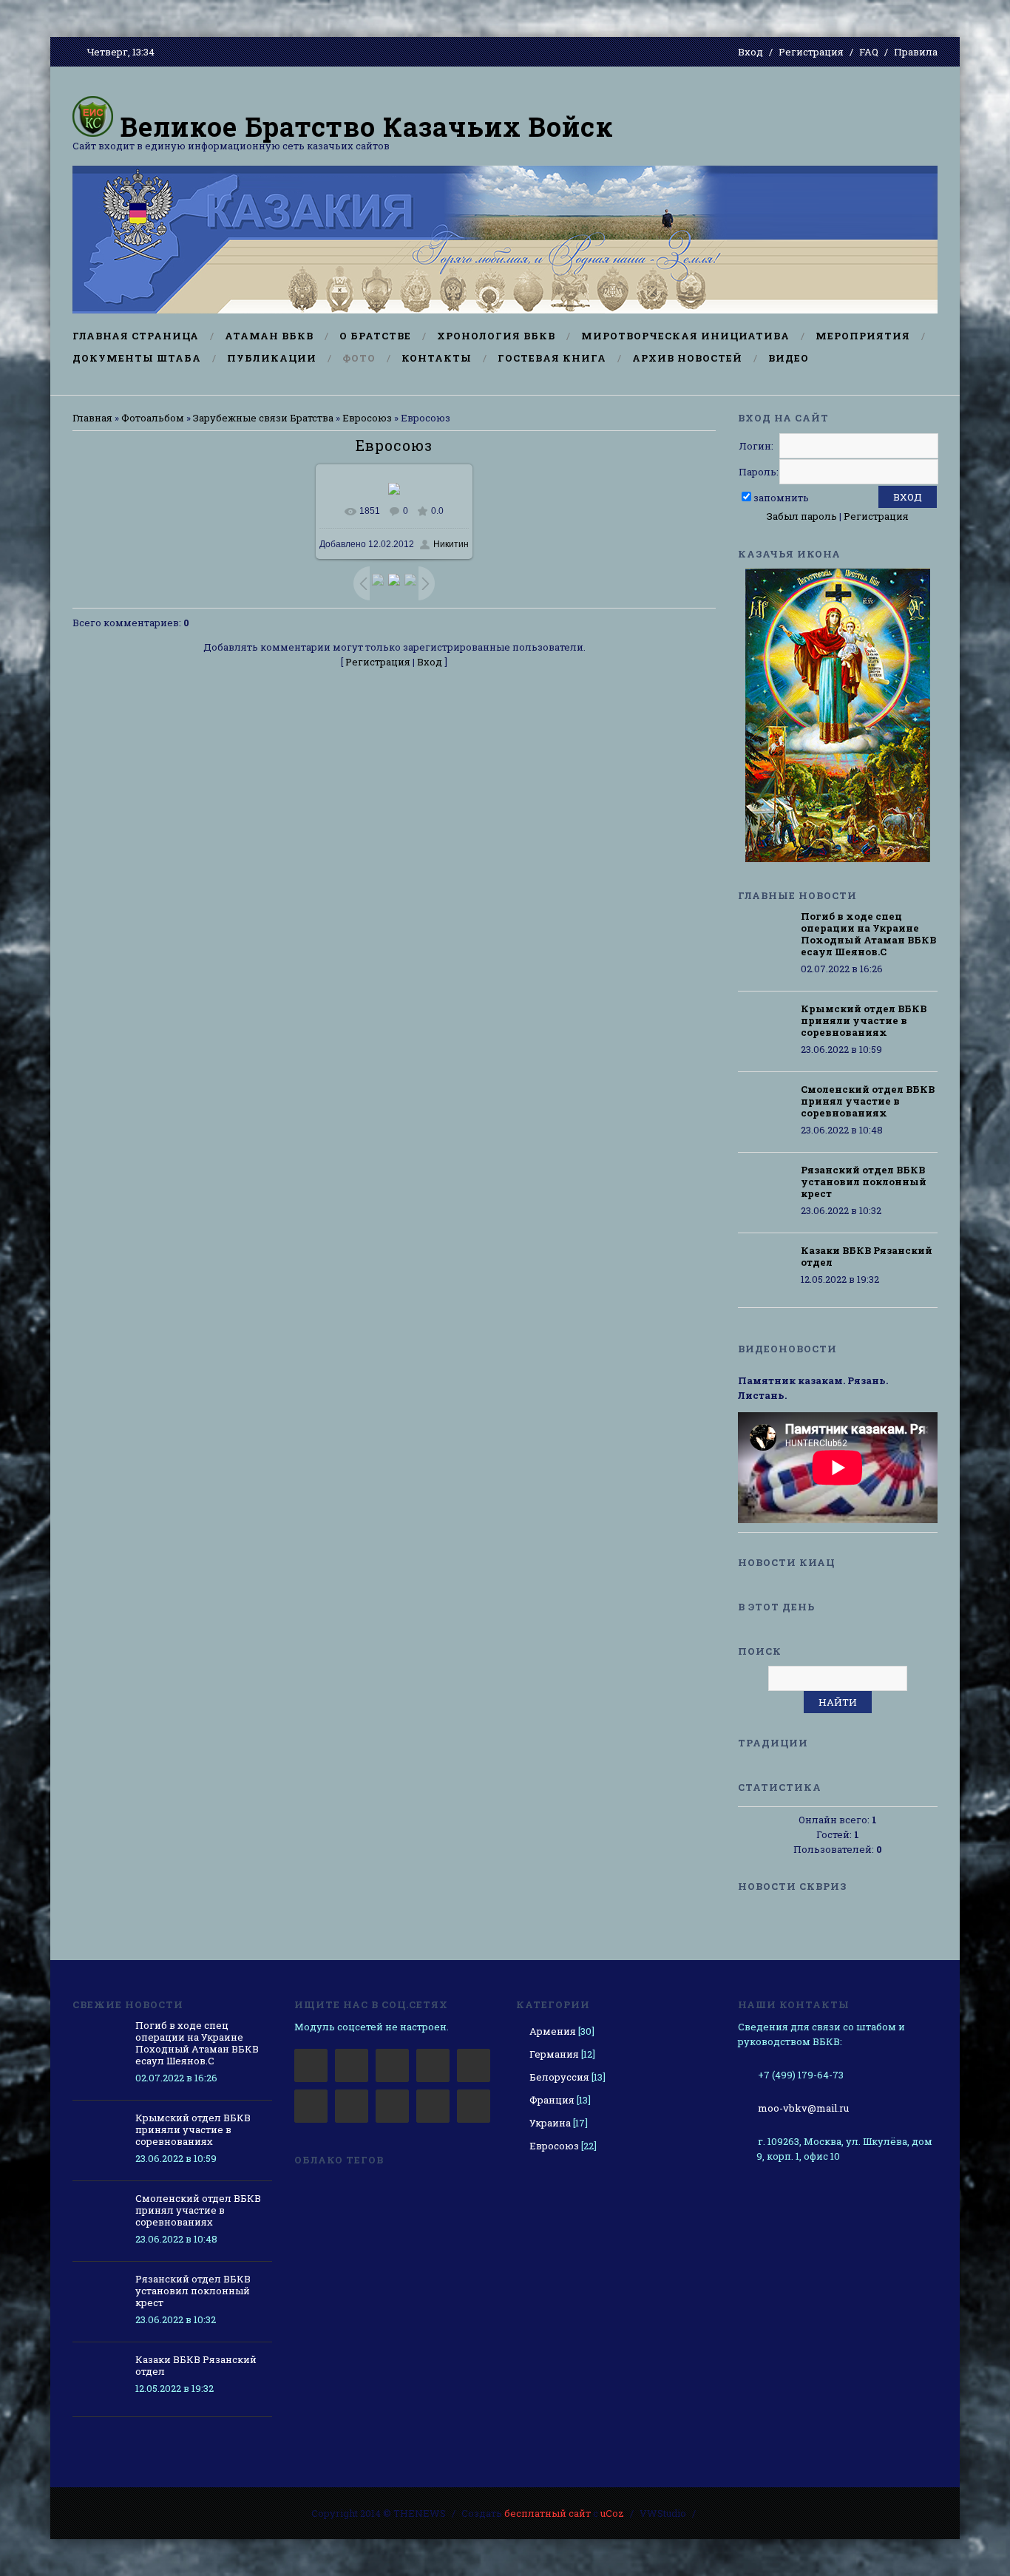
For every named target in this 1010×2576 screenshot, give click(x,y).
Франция (552, 2100)
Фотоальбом (153, 418)
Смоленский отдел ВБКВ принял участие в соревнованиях (868, 1101)
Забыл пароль (802, 516)
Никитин (451, 544)
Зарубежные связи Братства (263, 418)
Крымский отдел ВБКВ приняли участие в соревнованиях (864, 1020)
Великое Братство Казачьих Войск (363, 126)
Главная (92, 418)
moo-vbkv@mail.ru (803, 2108)
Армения (553, 2031)
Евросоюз (367, 418)
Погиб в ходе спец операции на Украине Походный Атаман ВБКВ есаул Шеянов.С (868, 934)
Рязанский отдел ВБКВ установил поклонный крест (864, 1182)
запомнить (781, 498)
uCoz (612, 2513)
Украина (550, 2123)
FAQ (869, 52)
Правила (916, 52)
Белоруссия (559, 2077)
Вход (750, 52)
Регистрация (811, 52)
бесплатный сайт (548, 2513)
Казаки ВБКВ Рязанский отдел (867, 1256)
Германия (554, 2054)
